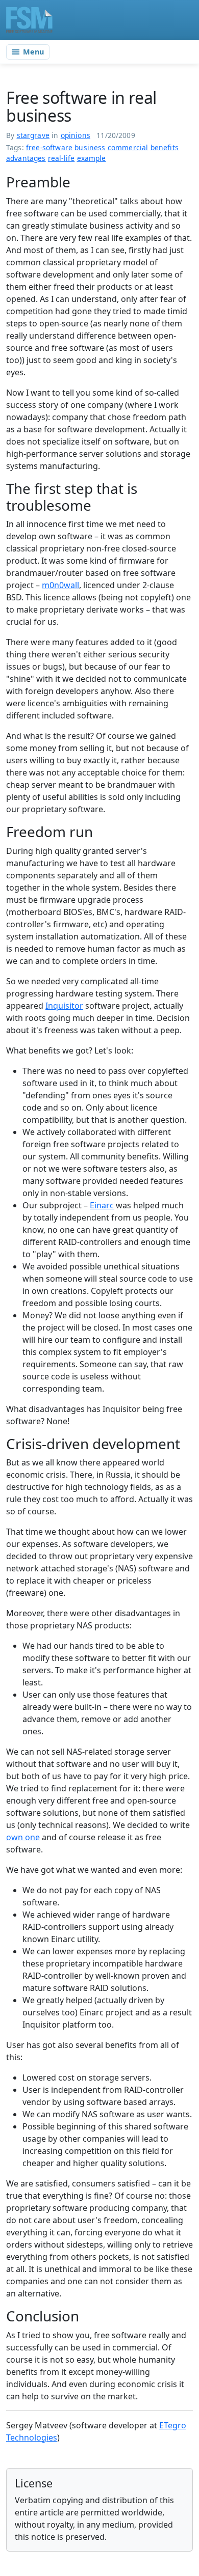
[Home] (29, 20)
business (90, 147)
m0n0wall (60, 585)
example (92, 158)
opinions (76, 135)
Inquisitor (64, 1006)
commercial (128, 147)
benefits (165, 147)
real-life (61, 158)
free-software (49, 147)
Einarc (102, 1205)
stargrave (33, 135)
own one (23, 1837)
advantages (26, 158)
